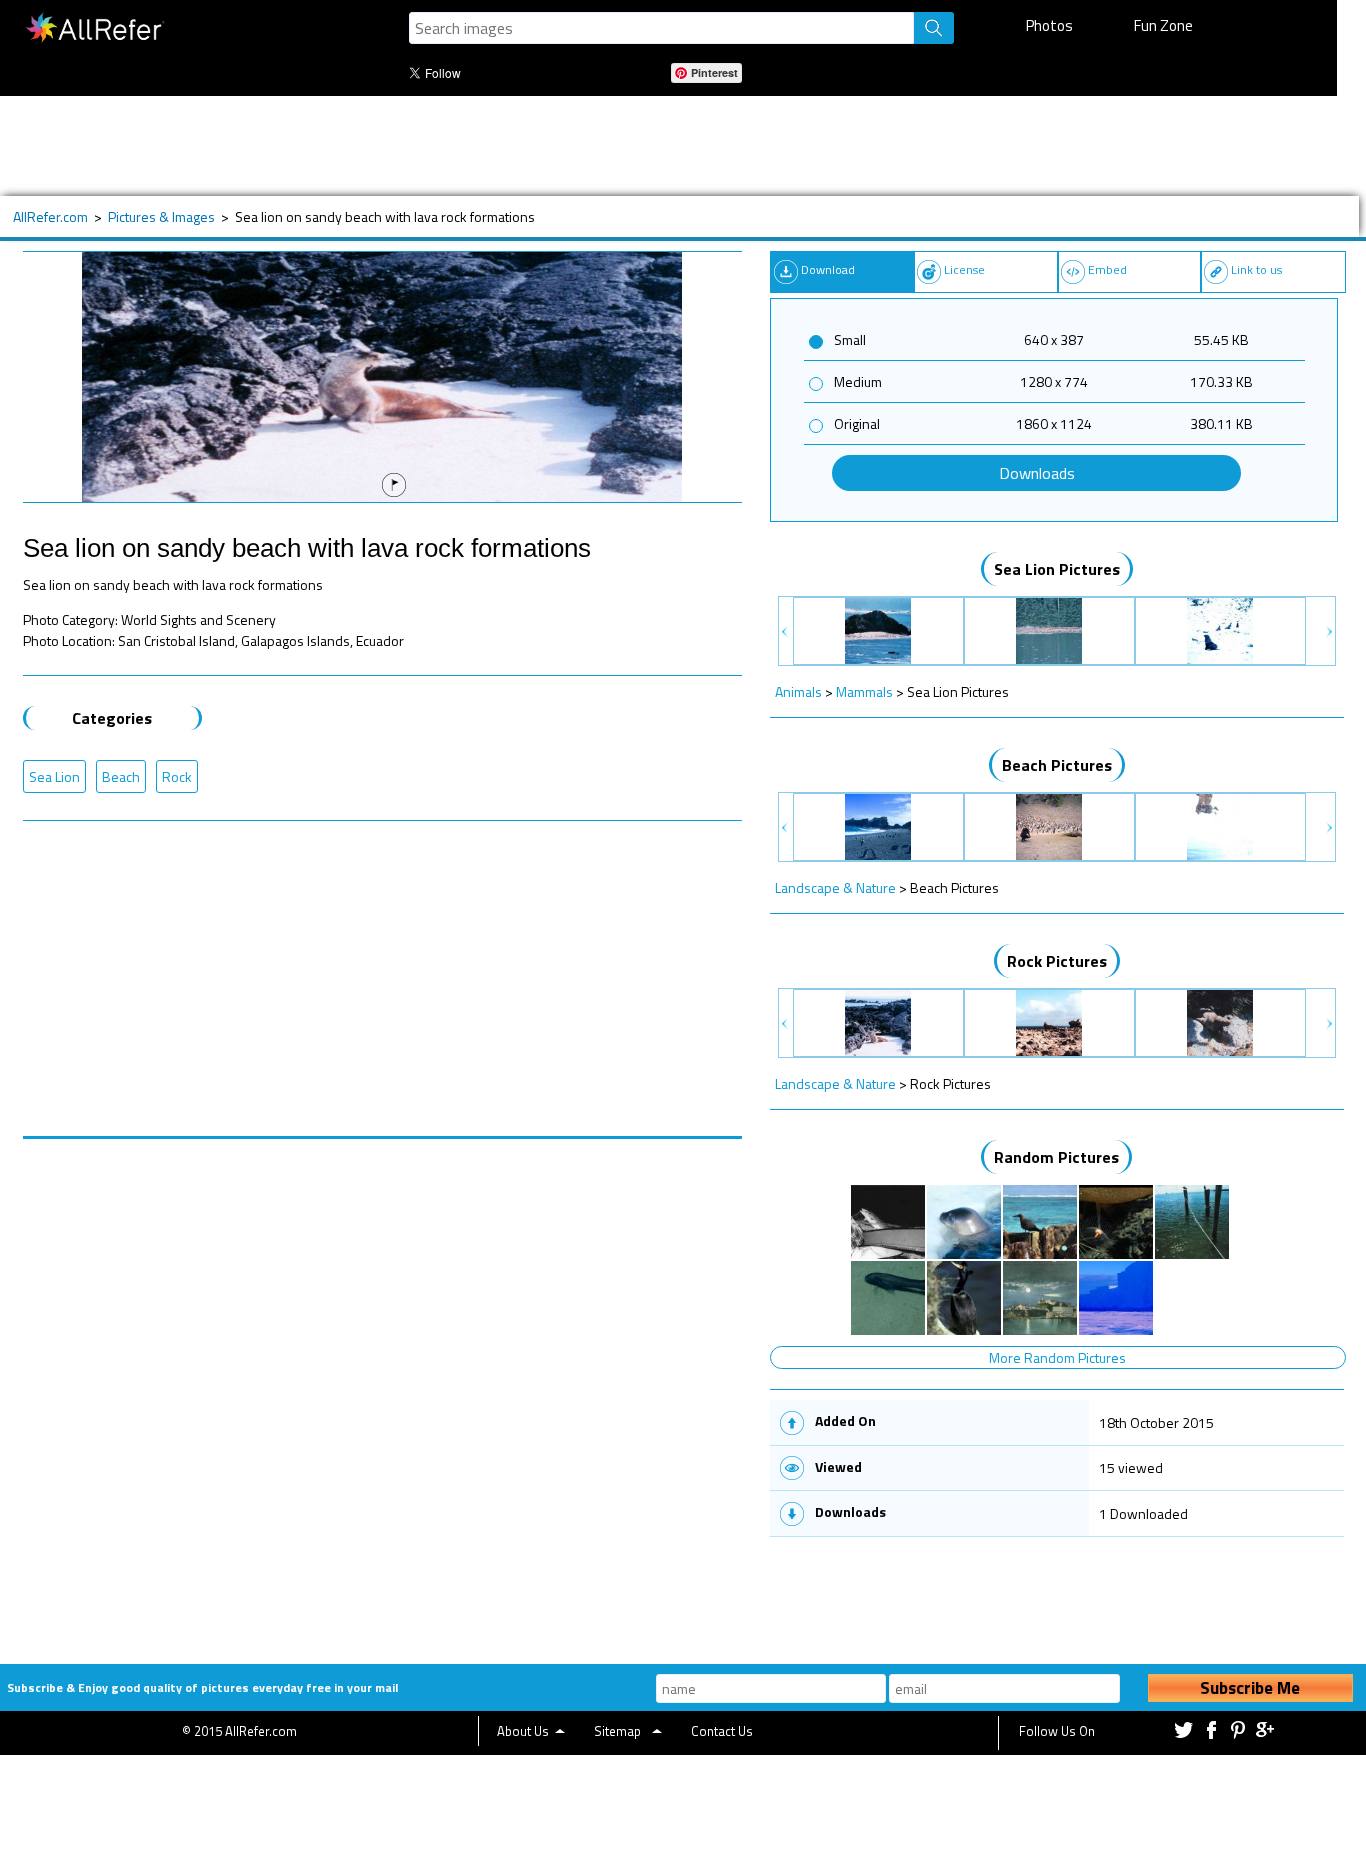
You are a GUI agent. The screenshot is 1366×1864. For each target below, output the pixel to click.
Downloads (1037, 473)
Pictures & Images (161, 216)
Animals (798, 691)
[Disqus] (382, 1389)
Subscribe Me (1250, 1688)
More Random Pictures (1057, 1357)
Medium (858, 381)
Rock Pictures (1057, 961)
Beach (121, 776)
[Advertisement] (655, 146)
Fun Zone (1163, 25)
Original (857, 423)
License (964, 269)
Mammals (864, 691)
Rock (177, 776)
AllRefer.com (50, 216)
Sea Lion (54, 776)
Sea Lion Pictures (1057, 569)
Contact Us (722, 1731)
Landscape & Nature (835, 887)
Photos (1049, 25)
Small (850, 339)
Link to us (1256, 269)
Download (828, 269)
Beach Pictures (1057, 765)
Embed (1107, 269)
